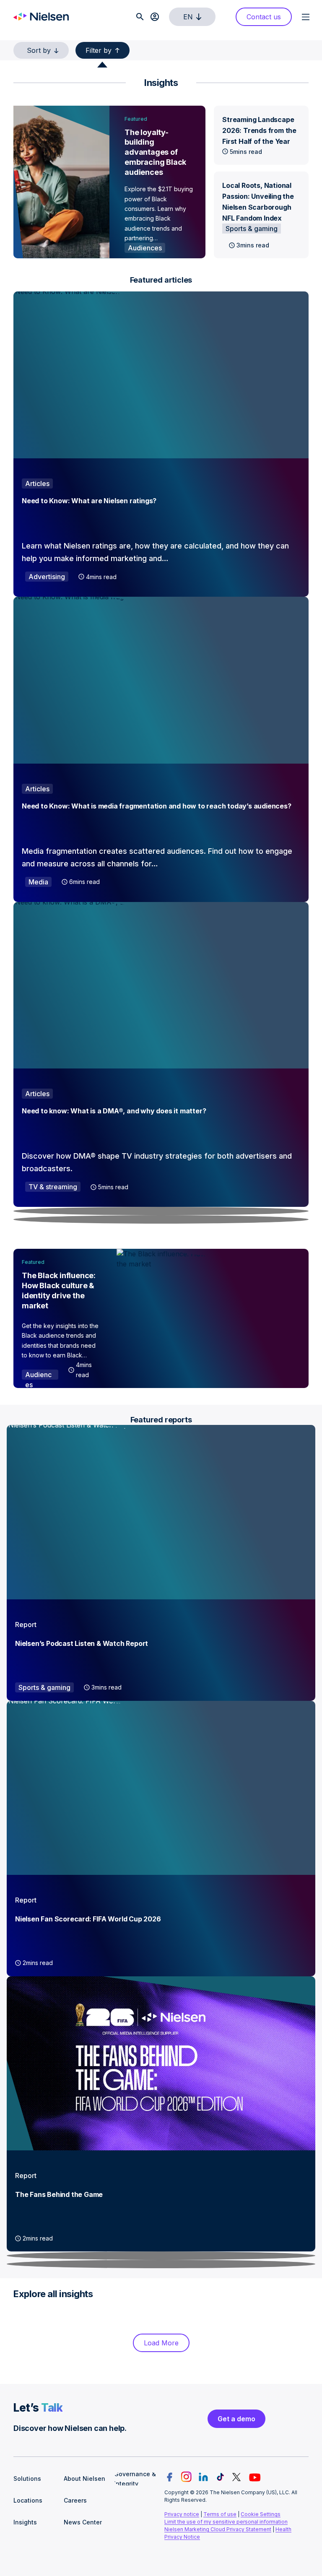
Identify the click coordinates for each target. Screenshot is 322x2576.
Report (26, 1625)
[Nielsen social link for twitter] (236, 2477)
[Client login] (155, 17)
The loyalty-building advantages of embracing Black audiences (155, 152)
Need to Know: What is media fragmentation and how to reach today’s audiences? (157, 806)
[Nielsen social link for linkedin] (203, 2477)
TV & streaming (53, 1187)
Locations (28, 2500)
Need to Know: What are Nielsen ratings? (89, 501)
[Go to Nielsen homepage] (41, 17)
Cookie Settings (261, 2514)
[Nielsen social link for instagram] (186, 2477)
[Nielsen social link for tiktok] (220, 2477)
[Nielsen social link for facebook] (169, 2477)
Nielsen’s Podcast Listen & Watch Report (82, 1643)
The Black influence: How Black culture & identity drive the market (59, 1291)
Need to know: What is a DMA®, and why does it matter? (114, 1111)
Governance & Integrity (135, 2479)
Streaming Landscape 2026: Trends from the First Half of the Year (259, 130)
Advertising (47, 577)
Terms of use (220, 2514)
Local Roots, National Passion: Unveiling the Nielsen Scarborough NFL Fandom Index (258, 202)
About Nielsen (84, 2479)
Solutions (27, 2479)
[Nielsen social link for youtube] (255, 2477)
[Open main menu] (305, 17)
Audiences (145, 248)
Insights (25, 2522)
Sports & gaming (252, 229)
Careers (75, 2500)
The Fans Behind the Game (59, 2194)
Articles (37, 483)
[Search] (140, 17)
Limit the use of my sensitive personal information (226, 2522)
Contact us (264, 17)
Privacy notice (182, 2514)
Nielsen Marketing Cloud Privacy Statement (218, 2529)
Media (38, 882)
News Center (83, 2522)
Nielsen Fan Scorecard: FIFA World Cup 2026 (88, 1919)
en (188, 17)
